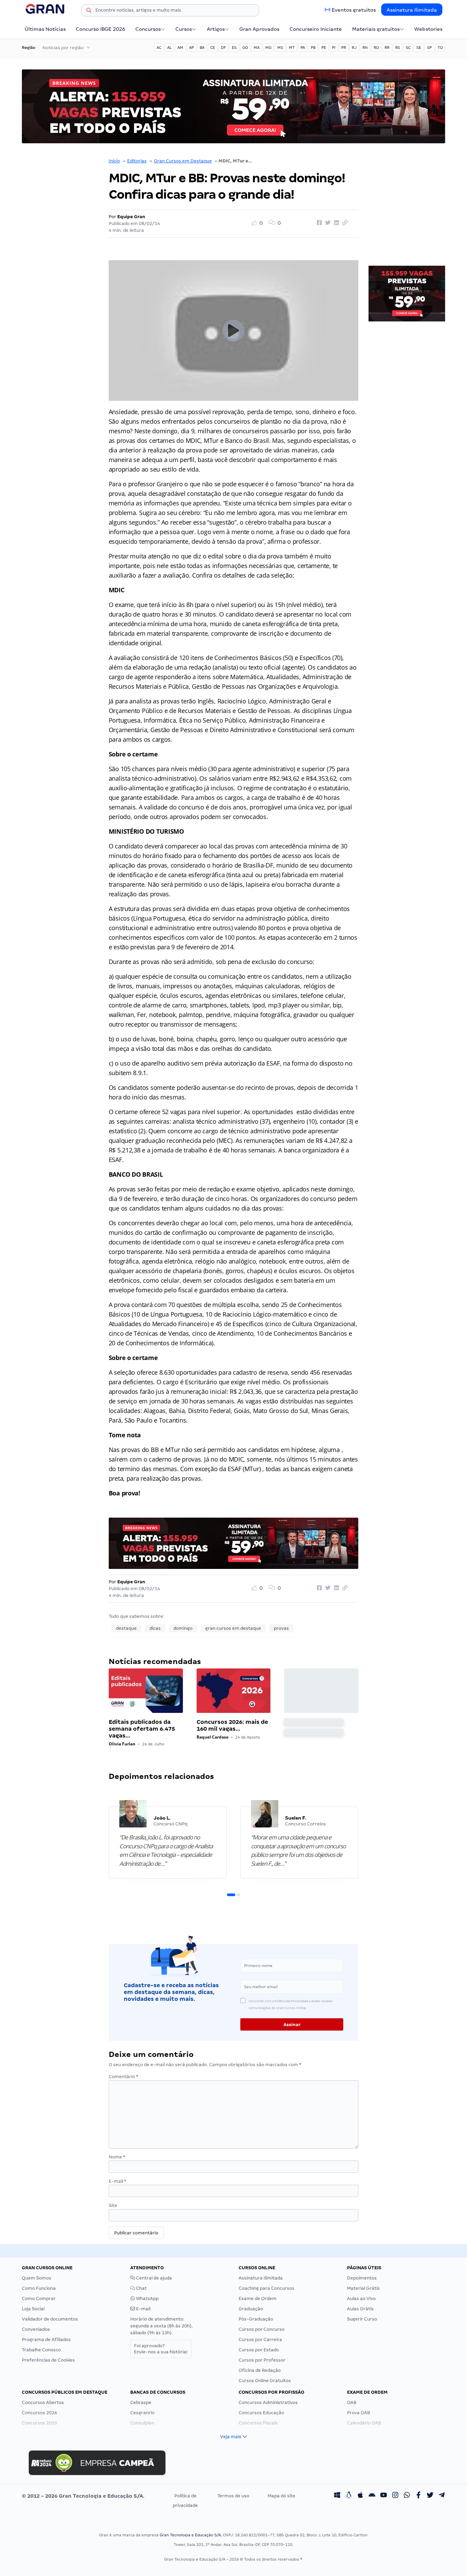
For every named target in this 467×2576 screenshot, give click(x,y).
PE (324, 48)
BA (202, 48)
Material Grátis (363, 2288)
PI (334, 48)
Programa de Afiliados (46, 2340)
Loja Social (33, 2309)
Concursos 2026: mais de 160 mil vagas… (232, 1725)
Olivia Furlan (122, 1744)
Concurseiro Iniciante (316, 29)
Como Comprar (39, 2298)
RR (387, 48)
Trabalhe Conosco (41, 2350)
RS (398, 48)
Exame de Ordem (258, 2298)
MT (292, 48)
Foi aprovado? (161, 2349)
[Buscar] (89, 11)
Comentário (123, 2077)
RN (365, 48)
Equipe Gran (131, 217)
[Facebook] (418, 2496)
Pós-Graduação (256, 2319)
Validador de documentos (50, 2319)
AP (191, 48)
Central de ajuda (154, 2278)
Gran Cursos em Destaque (183, 161)
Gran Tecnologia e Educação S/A (190, 2535)
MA (257, 48)
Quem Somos (37, 2278)
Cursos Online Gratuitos (265, 2381)
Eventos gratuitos (354, 10)
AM (180, 48)
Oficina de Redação (260, 2370)
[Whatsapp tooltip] (407, 2496)
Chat (141, 2288)
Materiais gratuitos (376, 29)
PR (344, 48)
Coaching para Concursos (266, 2288)
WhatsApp (147, 2298)
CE (213, 48)
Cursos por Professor (262, 2360)
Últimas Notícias (45, 29)
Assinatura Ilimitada (412, 10)
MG (268, 48)
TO (440, 48)
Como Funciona (39, 2288)
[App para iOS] (360, 2496)
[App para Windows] (337, 2496)
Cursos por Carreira (260, 2340)
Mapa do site (282, 2496)
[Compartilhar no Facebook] (318, 223)
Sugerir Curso (362, 2319)
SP (429, 48)
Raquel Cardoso (212, 1737)
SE (419, 48)
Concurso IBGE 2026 (101, 29)
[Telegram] (442, 2496)
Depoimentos (362, 2278)
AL (169, 48)
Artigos (216, 29)
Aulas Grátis (360, 2309)
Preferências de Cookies (48, 2360)
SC (408, 48)
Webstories (428, 29)
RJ (354, 48)
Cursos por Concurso (262, 2329)
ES (234, 48)
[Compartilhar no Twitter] (327, 223)
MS (280, 48)
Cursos (184, 29)
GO (245, 48)
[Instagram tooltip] (395, 2496)
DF (223, 48)
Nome (117, 2157)
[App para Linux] (349, 2496)
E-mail (117, 2181)
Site (113, 2205)
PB (313, 48)
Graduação (251, 2309)
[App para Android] (372, 2496)
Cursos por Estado (259, 2350)
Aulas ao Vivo (361, 2298)
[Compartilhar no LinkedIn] (335, 223)
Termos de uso (233, 2496)
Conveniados (36, 2329)
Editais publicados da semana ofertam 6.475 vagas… (142, 1729)
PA (303, 48)
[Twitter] (430, 2496)
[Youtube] (384, 2496)
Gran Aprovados (259, 29)
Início (114, 161)
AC (159, 48)
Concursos (148, 29)
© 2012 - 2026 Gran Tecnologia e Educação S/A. (83, 2496)
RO (376, 48)
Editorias (137, 161)
